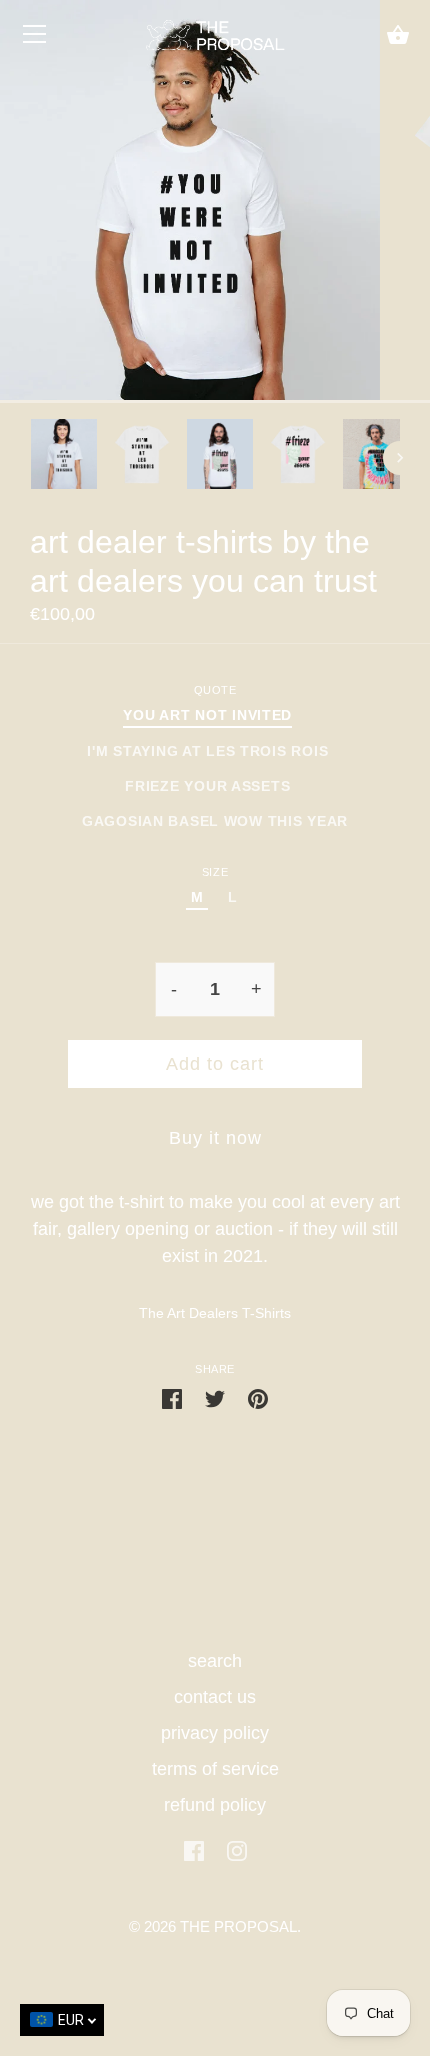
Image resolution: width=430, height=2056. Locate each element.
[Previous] (30, 458)
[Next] (400, 458)
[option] (64, 458)
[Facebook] (194, 1850)
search (215, 1661)
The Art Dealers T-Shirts (215, 1313)
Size (215, 872)
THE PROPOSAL (238, 1927)
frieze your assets (207, 786)
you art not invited (207, 715)
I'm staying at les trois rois (207, 751)
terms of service (215, 1769)
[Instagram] (237, 1850)
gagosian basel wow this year (215, 821)
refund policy (215, 1805)
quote (215, 690)
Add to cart (215, 1064)
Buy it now (215, 1138)
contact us (215, 1697)
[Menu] (35, 39)
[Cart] (398, 36)
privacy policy (215, 1733)
